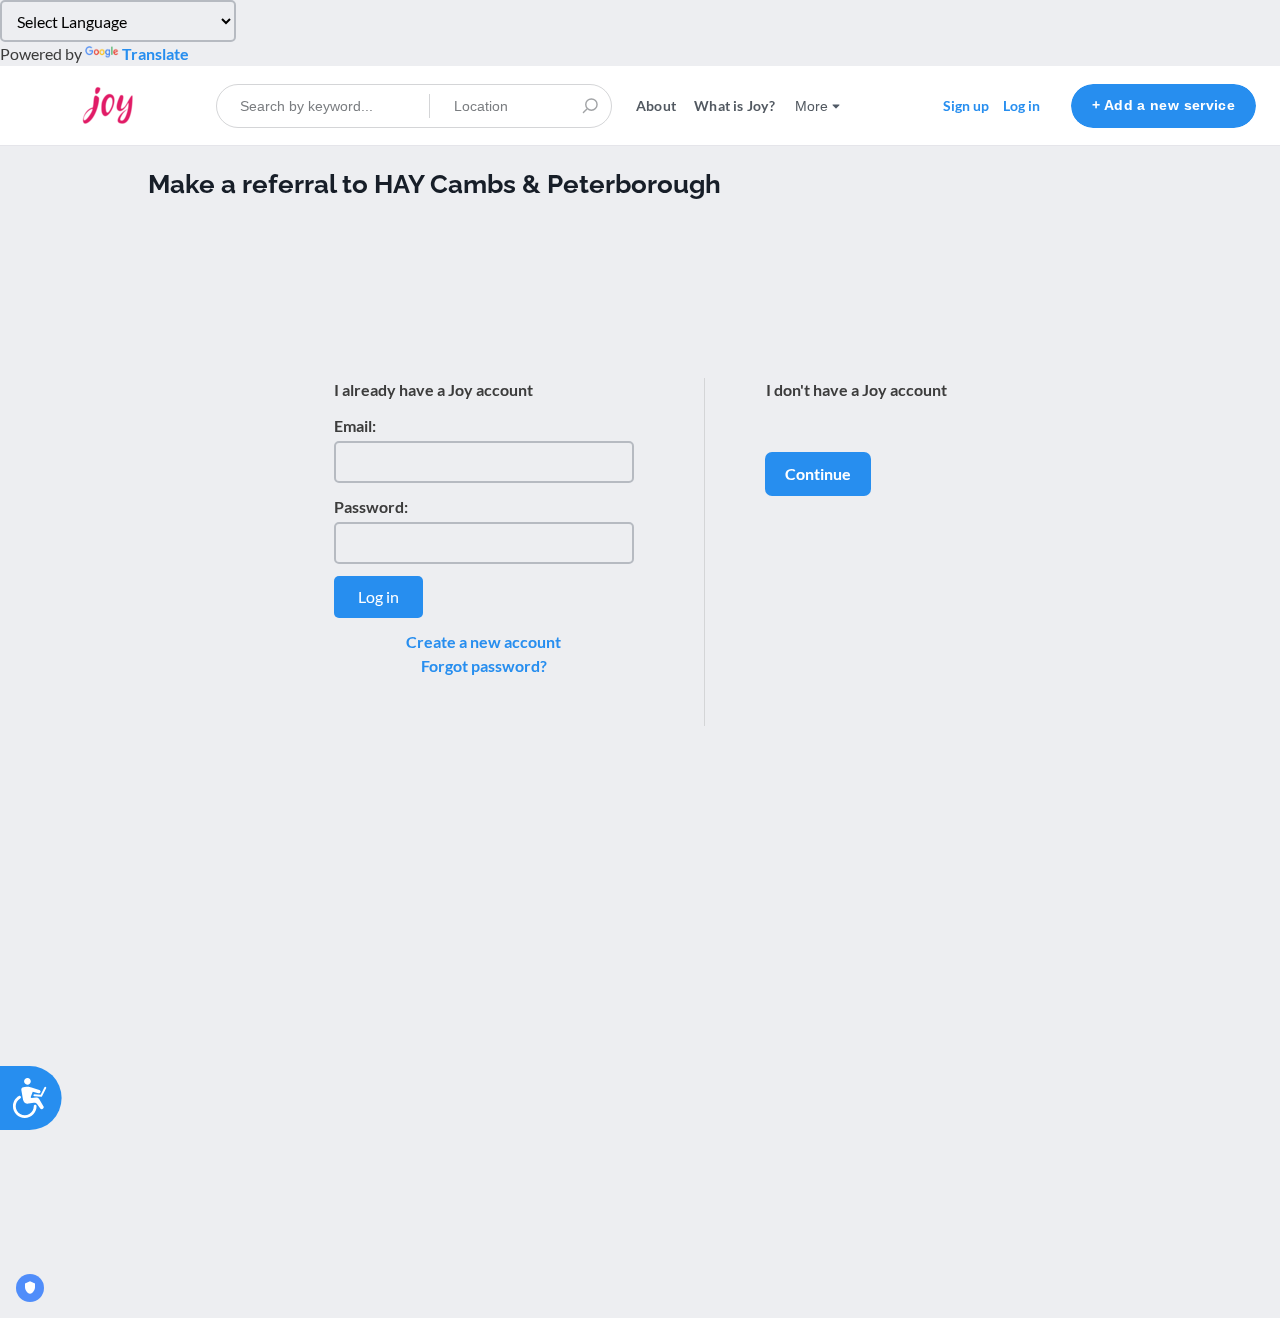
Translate (155, 53)
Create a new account (483, 641)
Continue (818, 473)
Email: (355, 425)
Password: (371, 506)
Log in (1021, 105)
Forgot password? (484, 665)
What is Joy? (734, 105)
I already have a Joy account (433, 389)
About (656, 105)
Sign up (966, 105)
